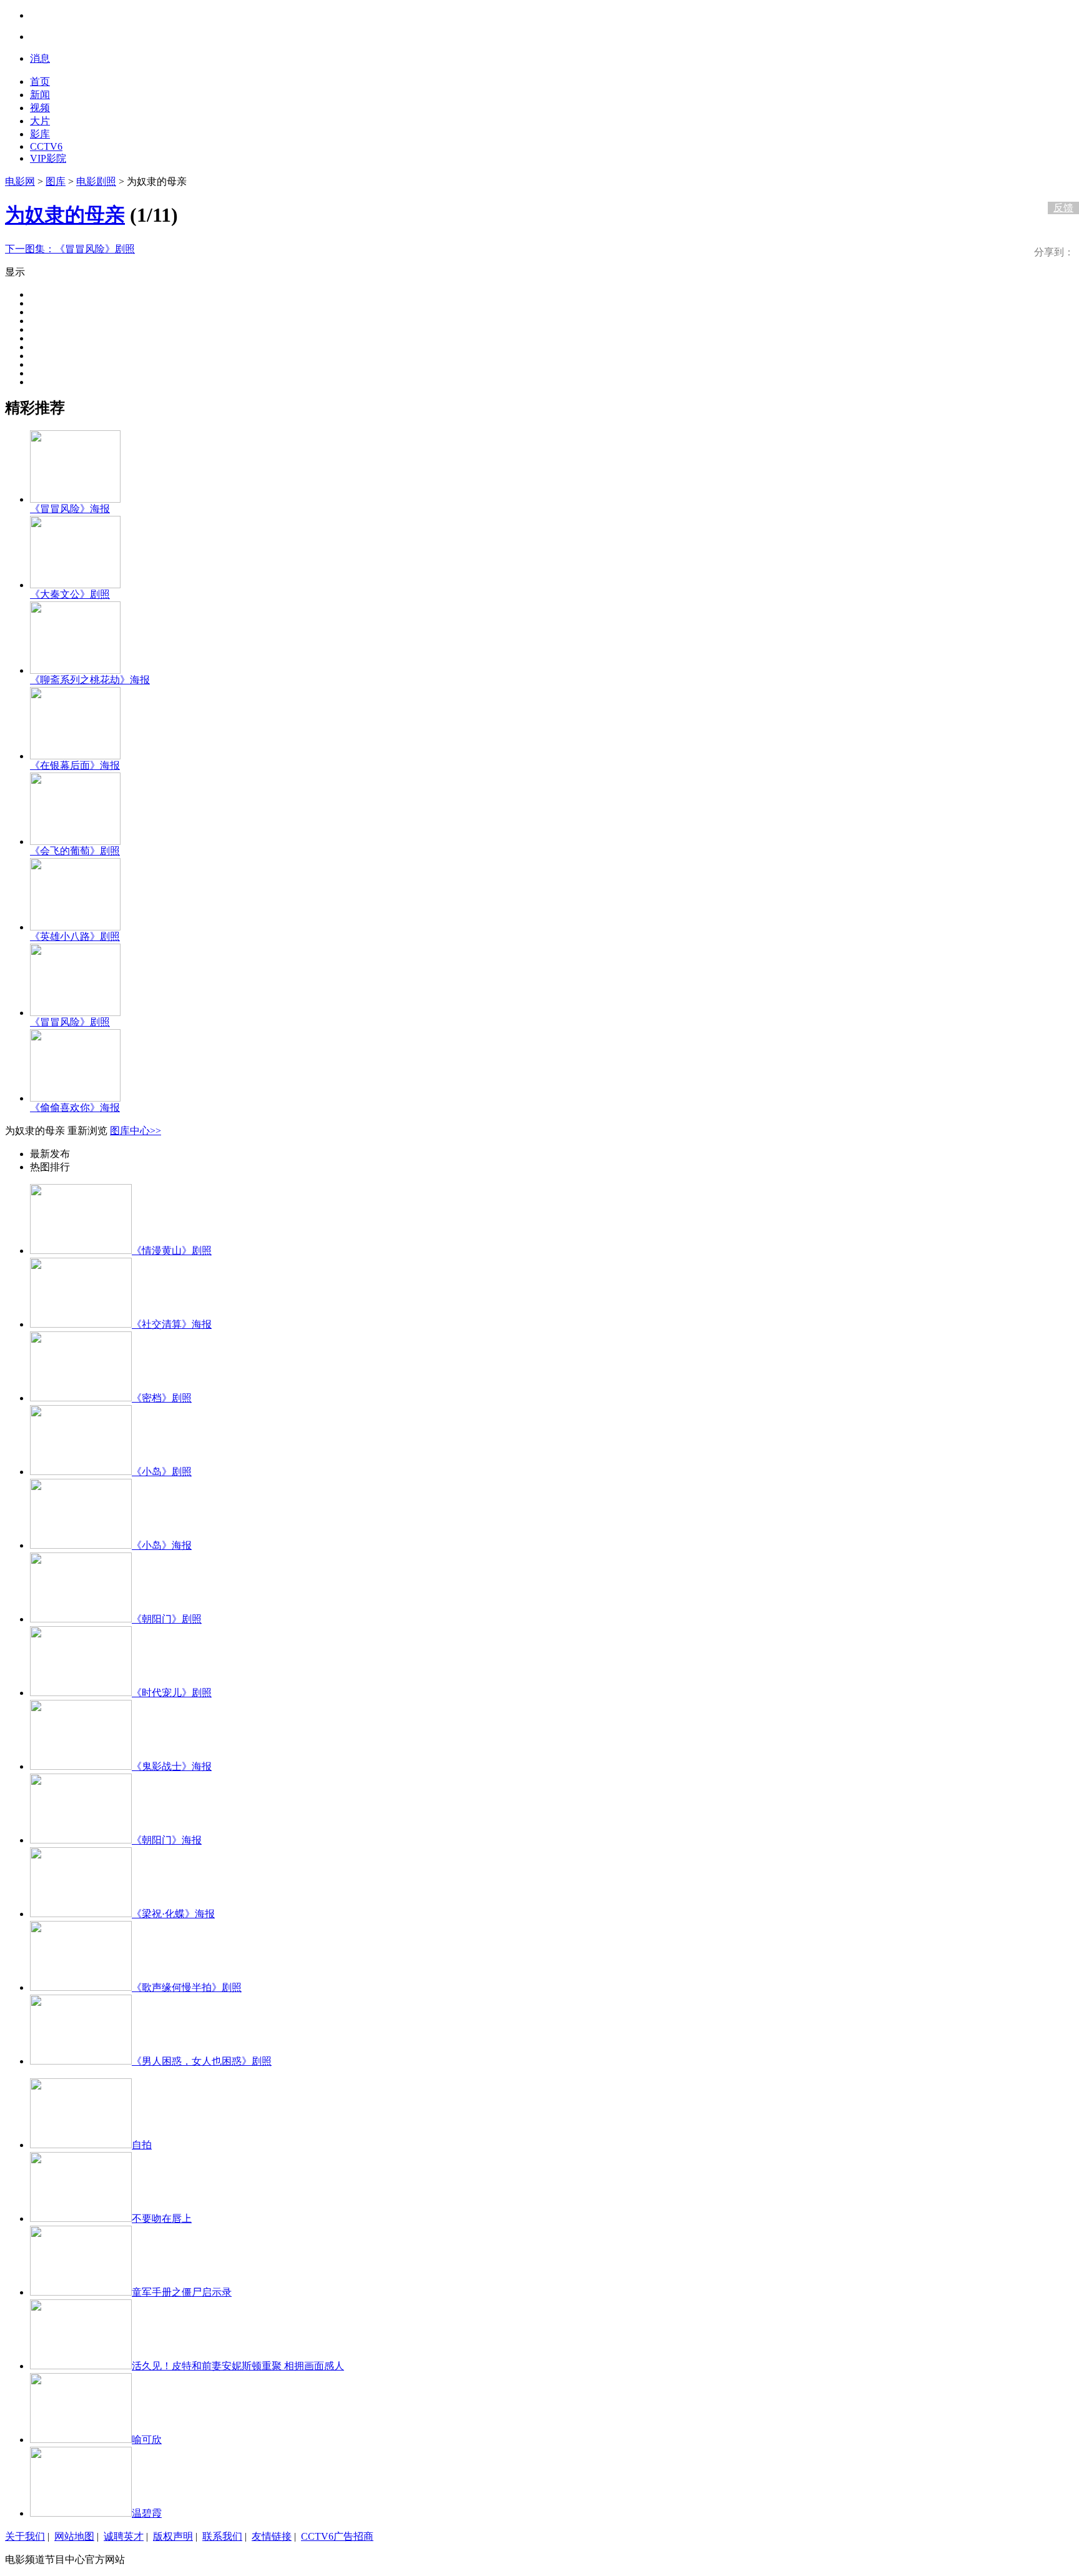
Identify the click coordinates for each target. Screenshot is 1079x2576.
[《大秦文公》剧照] (75, 585)
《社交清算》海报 (172, 1324)
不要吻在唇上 (162, 2218)
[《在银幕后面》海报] (75, 756)
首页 (40, 81)
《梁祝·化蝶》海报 (173, 1914)
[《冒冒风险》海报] (75, 499)
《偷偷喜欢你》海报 (75, 1108)
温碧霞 (147, 2513)
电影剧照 (96, 181)
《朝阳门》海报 (167, 1840)
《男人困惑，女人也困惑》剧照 (202, 2061)
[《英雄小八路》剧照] (75, 927)
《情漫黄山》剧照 (172, 1251)
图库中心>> (135, 1131)
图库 (56, 181)
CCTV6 (46, 146)
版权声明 (173, 2536)
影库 (40, 134)
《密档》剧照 (162, 1398)
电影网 (20, 181)
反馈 (1063, 208)
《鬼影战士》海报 (172, 1766)
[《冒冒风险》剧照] (75, 1013)
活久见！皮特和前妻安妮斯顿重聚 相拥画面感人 (238, 2366)
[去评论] (1060, 182)
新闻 (40, 95)
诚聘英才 (124, 2536)
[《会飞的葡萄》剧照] (75, 841)
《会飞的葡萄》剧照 (75, 851)
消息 (40, 58)
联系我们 (222, 2536)
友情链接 (272, 2536)
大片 (40, 121)
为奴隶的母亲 (65, 215)
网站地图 (74, 2536)
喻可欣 (147, 2440)
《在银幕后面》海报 (75, 765)
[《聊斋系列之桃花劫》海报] (75, 670)
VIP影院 (48, 158)
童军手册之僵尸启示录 (182, 2292)
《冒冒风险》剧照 (70, 249)
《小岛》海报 (162, 1545)
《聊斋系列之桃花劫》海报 (90, 680)
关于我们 (25, 2536)
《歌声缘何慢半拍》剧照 (187, 1987)
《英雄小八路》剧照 (75, 936)
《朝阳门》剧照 (167, 1619)
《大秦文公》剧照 (70, 594)
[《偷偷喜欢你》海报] (75, 1098)
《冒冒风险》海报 (70, 509)
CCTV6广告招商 (337, 2536)
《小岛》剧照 (162, 1472)
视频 (40, 108)
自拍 (142, 2145)
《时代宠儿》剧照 (172, 1693)
